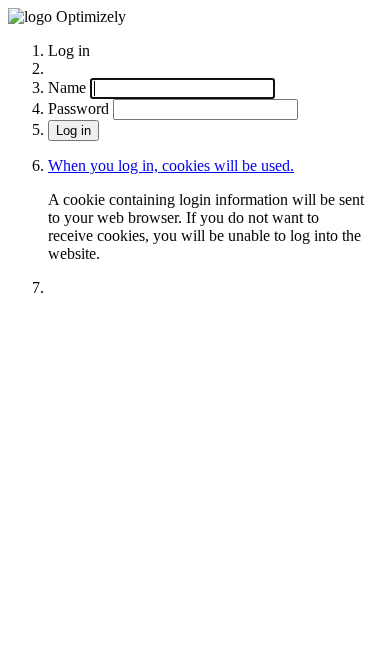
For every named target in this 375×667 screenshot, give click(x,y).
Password (78, 108)
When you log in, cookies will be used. (171, 165)
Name (67, 87)
